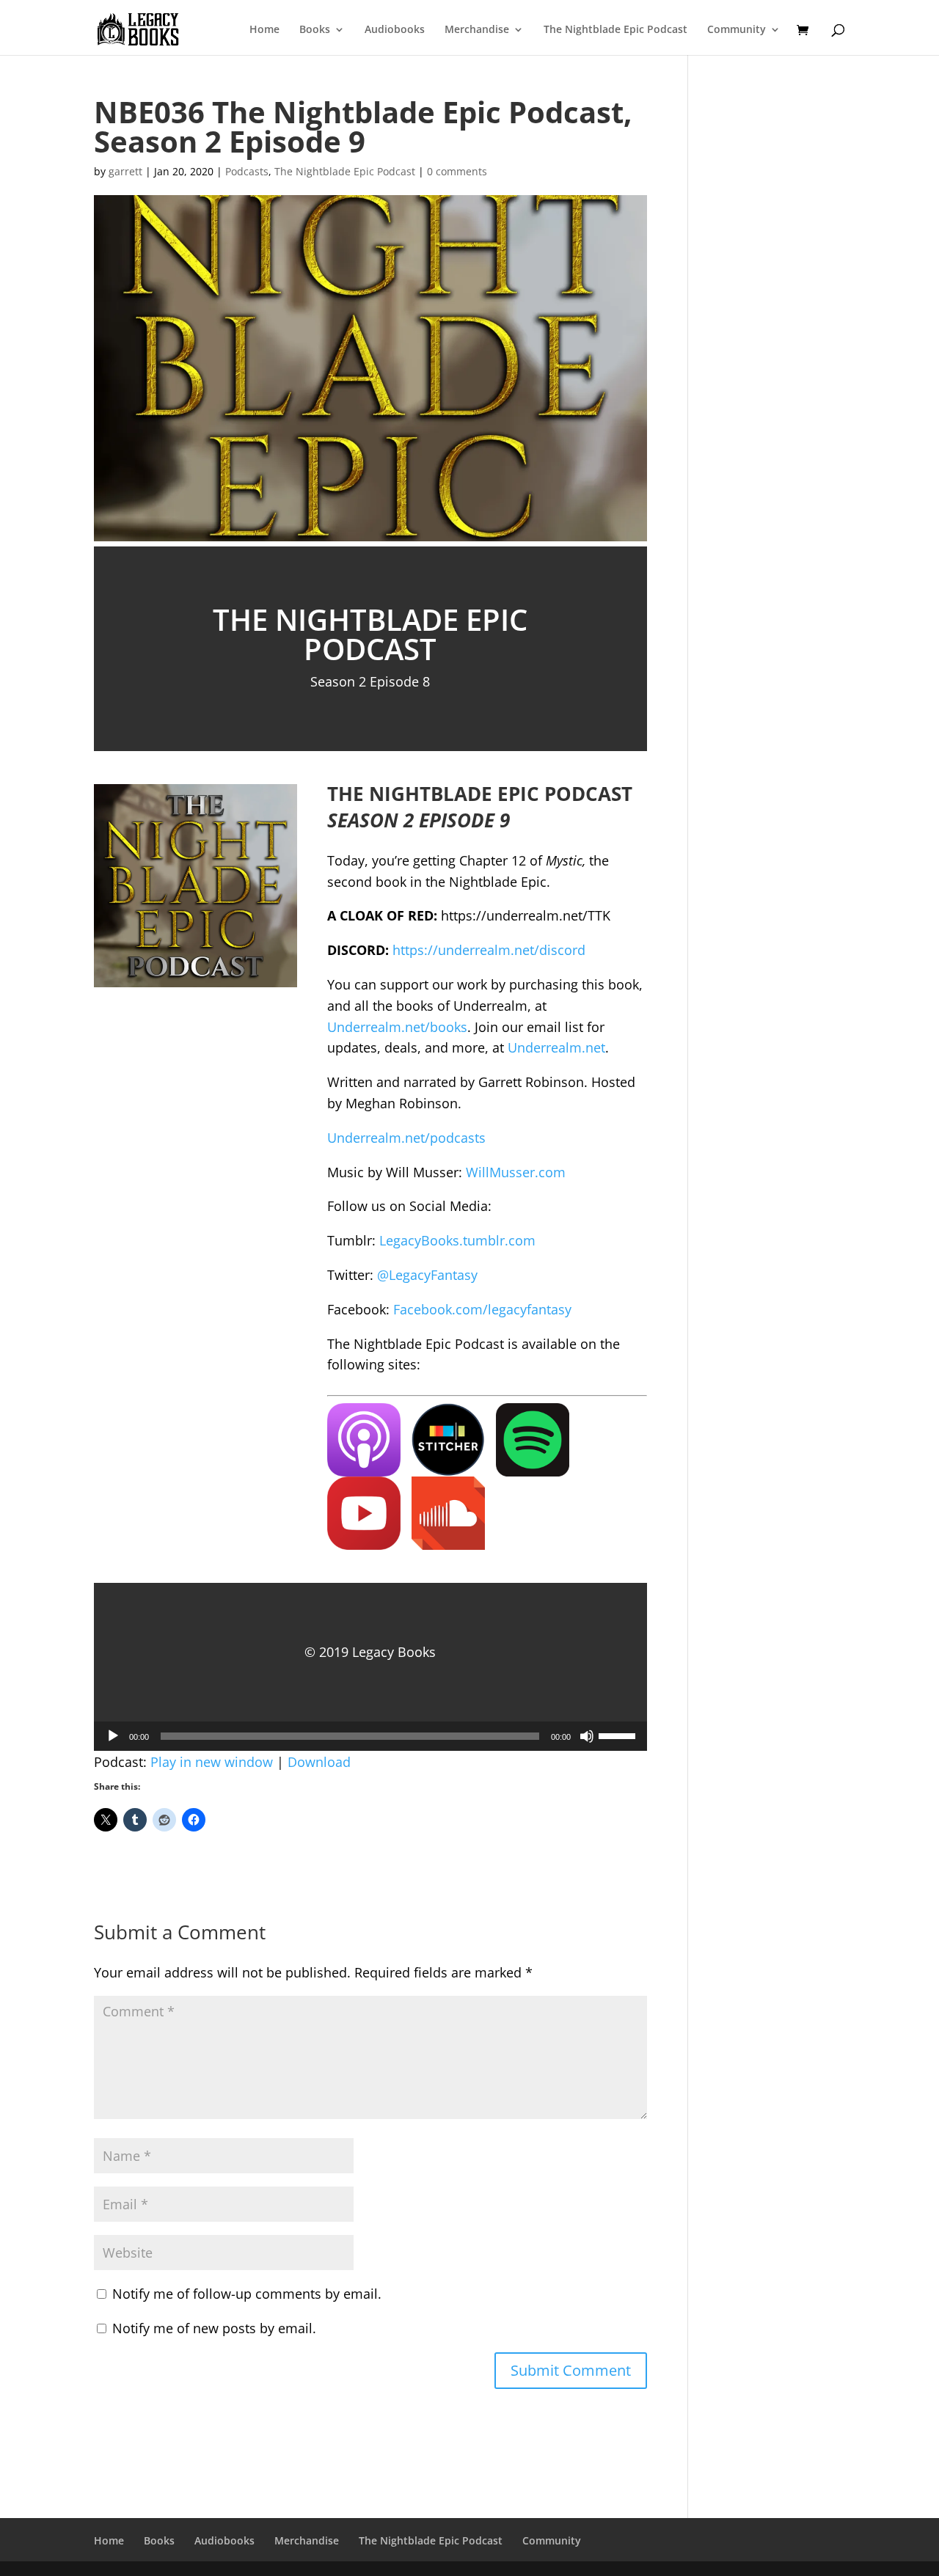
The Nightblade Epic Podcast (615, 30)
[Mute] (587, 1736)
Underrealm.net (556, 1047)
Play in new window (212, 1762)
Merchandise (477, 30)
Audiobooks (395, 30)
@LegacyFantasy (427, 1275)
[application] (370, 1736)
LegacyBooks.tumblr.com (457, 1240)
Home (264, 30)
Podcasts (247, 171)
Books (315, 30)
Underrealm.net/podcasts (406, 1138)
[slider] (619, 1735)
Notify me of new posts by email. (214, 2328)
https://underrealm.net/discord (489, 950)
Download (319, 1762)
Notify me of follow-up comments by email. (247, 2294)
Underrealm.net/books (397, 1027)
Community (737, 30)
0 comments (457, 171)
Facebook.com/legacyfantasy (482, 1309)
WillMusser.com (516, 1172)
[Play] (113, 1736)
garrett (125, 171)
